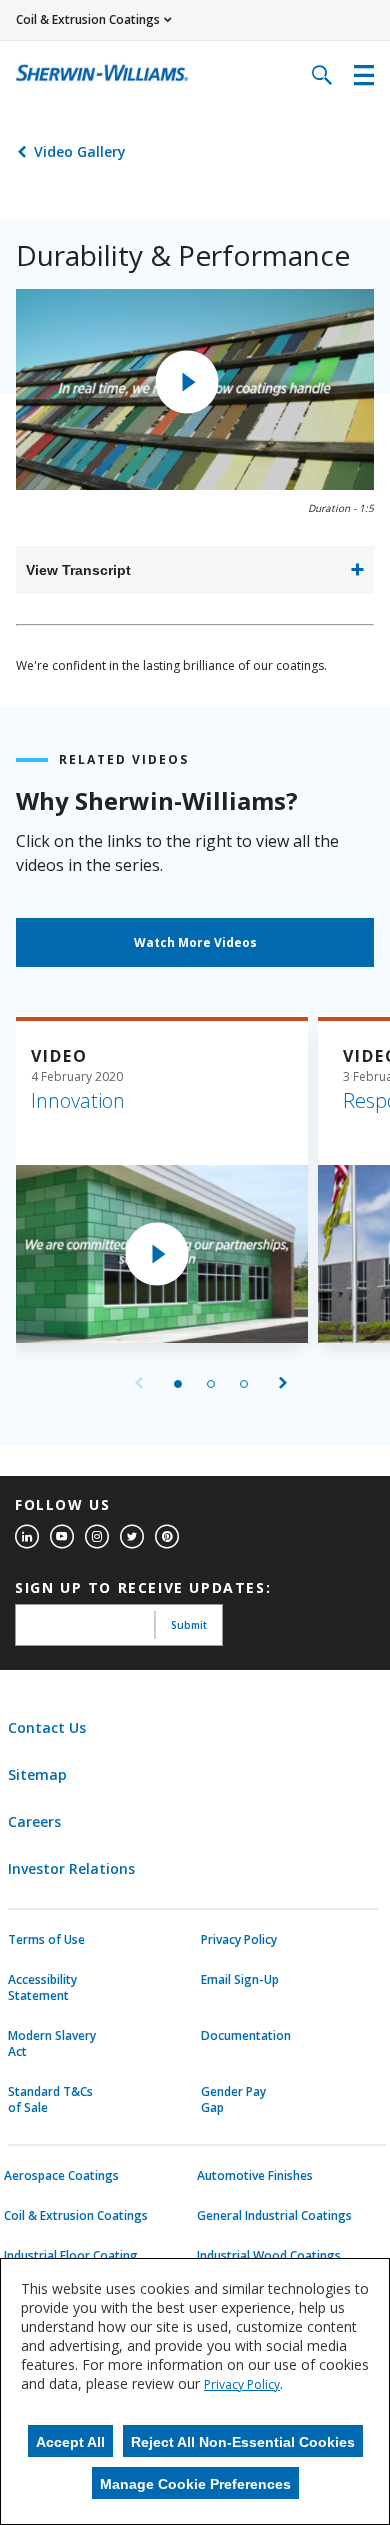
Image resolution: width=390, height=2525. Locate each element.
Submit (189, 1625)
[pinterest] (167, 1537)
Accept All (70, 2442)
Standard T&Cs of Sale (50, 2100)
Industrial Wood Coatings (269, 2256)
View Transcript (78, 570)
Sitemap (37, 1774)
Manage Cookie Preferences (195, 2484)
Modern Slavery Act (52, 2044)
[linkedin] (27, 1537)
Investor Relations (71, 1868)
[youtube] (62, 1537)
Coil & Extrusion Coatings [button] (88, 19)
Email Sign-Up (240, 1980)
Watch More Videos (195, 942)
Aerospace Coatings (61, 2176)
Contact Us (47, 1727)
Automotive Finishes (255, 2176)
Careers (34, 1821)
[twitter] (132, 1537)
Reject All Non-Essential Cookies (243, 2442)
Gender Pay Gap (233, 2100)
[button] (187, 382)
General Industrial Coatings (274, 2216)
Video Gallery (80, 151)
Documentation (246, 2036)
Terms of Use (46, 1940)
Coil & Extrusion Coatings (76, 2216)
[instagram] (97, 1537)
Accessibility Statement (42, 1988)
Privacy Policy (239, 1940)
